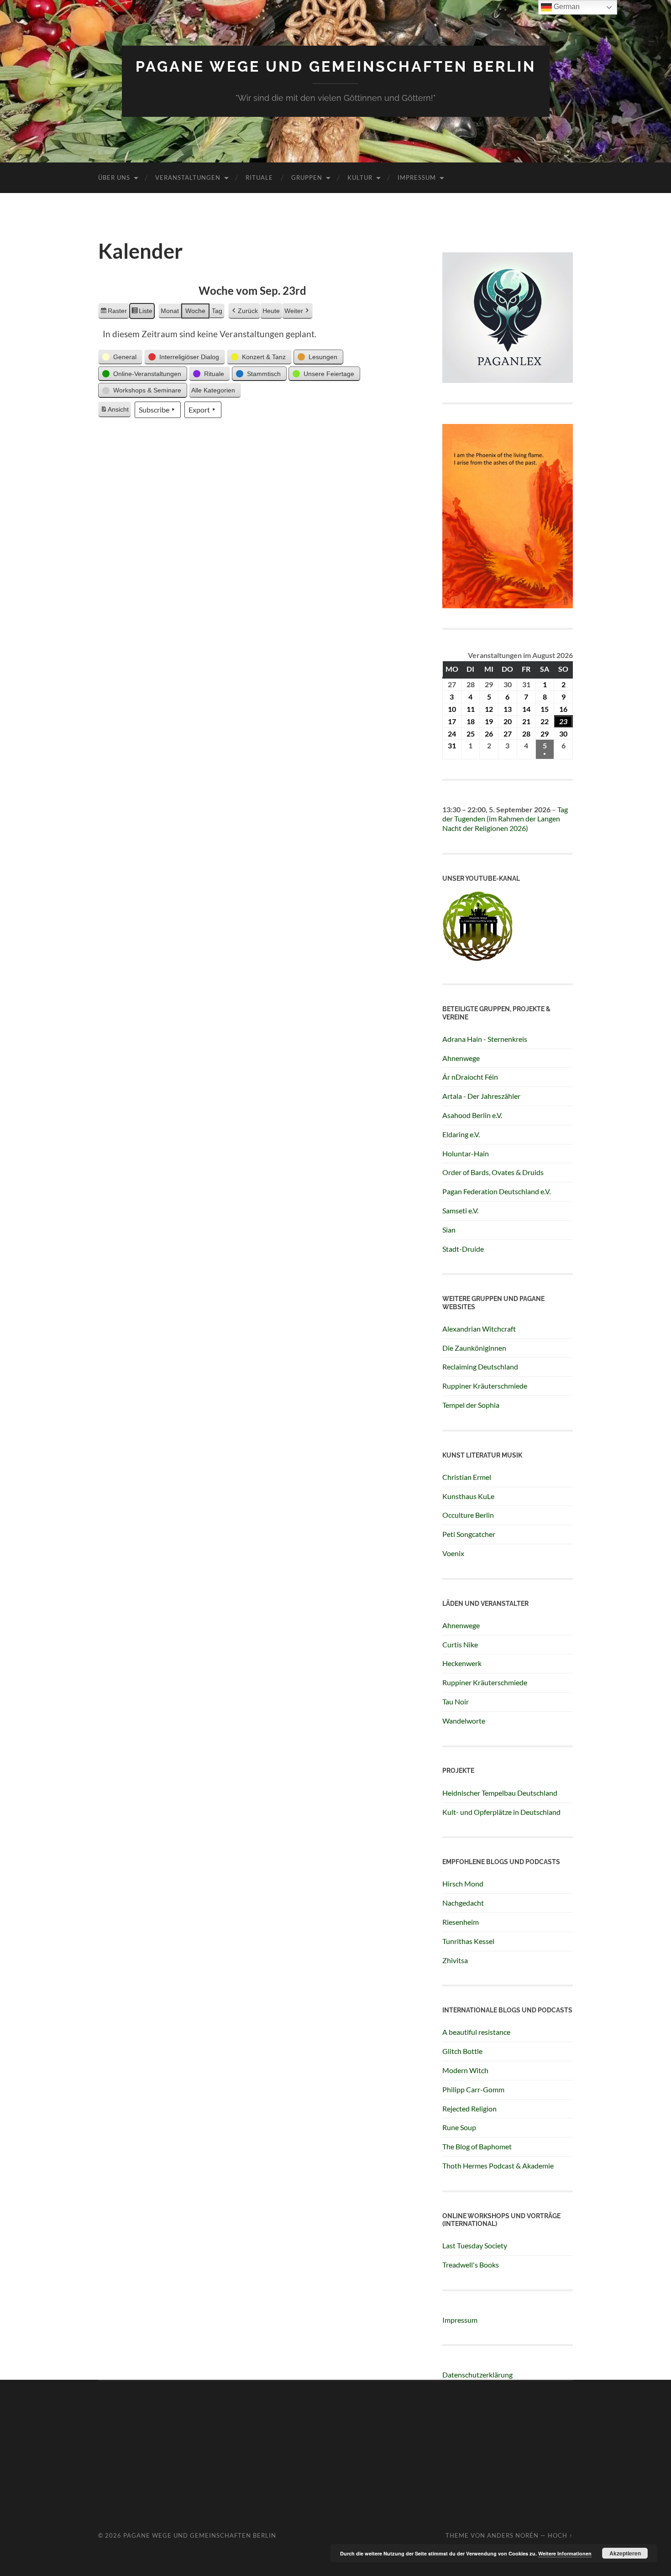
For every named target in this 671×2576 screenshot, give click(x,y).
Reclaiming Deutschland (480, 1366)
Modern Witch (465, 2070)
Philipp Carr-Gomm (473, 2089)
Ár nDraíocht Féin (470, 1077)
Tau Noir (456, 1701)
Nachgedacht (463, 1903)
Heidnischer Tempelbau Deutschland (500, 1793)
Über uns (114, 178)
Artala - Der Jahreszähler (481, 1096)
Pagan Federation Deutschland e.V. (496, 1191)
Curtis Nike (460, 1644)
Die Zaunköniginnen (474, 1348)
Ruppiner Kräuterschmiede (485, 1386)
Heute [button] (271, 311)
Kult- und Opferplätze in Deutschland (501, 1812)
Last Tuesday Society (475, 2245)
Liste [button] (142, 313)
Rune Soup (459, 2127)
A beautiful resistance (476, 2032)
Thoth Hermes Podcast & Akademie (498, 2166)
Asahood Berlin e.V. (472, 1115)
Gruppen (307, 178)
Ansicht (115, 412)
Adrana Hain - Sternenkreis (485, 1039)
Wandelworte (464, 1721)
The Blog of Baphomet (477, 2146)
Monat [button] (170, 311)
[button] (120, 357)
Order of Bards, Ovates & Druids (493, 1172)
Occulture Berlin (468, 1515)
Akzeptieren (625, 2553)
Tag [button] (217, 311)
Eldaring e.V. (461, 1134)
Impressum (417, 178)
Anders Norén (513, 2535)
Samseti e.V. (460, 1210)
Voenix (453, 1553)
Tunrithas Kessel (468, 1941)
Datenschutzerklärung (477, 2375)
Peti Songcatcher (469, 1534)
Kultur (360, 178)
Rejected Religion (469, 2108)
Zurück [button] (248, 311)
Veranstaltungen (188, 178)
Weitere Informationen (565, 2553)
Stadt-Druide (463, 1249)
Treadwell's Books (471, 2265)
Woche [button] (195, 311)
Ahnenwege (461, 1058)
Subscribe (154, 410)
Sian (449, 1230)
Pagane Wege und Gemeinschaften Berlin (336, 66)
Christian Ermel (467, 1477)
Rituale (259, 178)
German (566, 7)
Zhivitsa (455, 1960)
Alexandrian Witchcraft (479, 1329)
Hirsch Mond (463, 1884)
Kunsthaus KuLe (468, 1496)
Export (199, 410)
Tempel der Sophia (471, 1405)
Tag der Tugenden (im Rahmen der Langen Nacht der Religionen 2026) (505, 819)
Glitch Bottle (462, 2051)
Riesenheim (461, 1922)
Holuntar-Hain (466, 1153)
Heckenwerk (462, 1663)
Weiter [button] (294, 311)
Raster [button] (113, 313)
